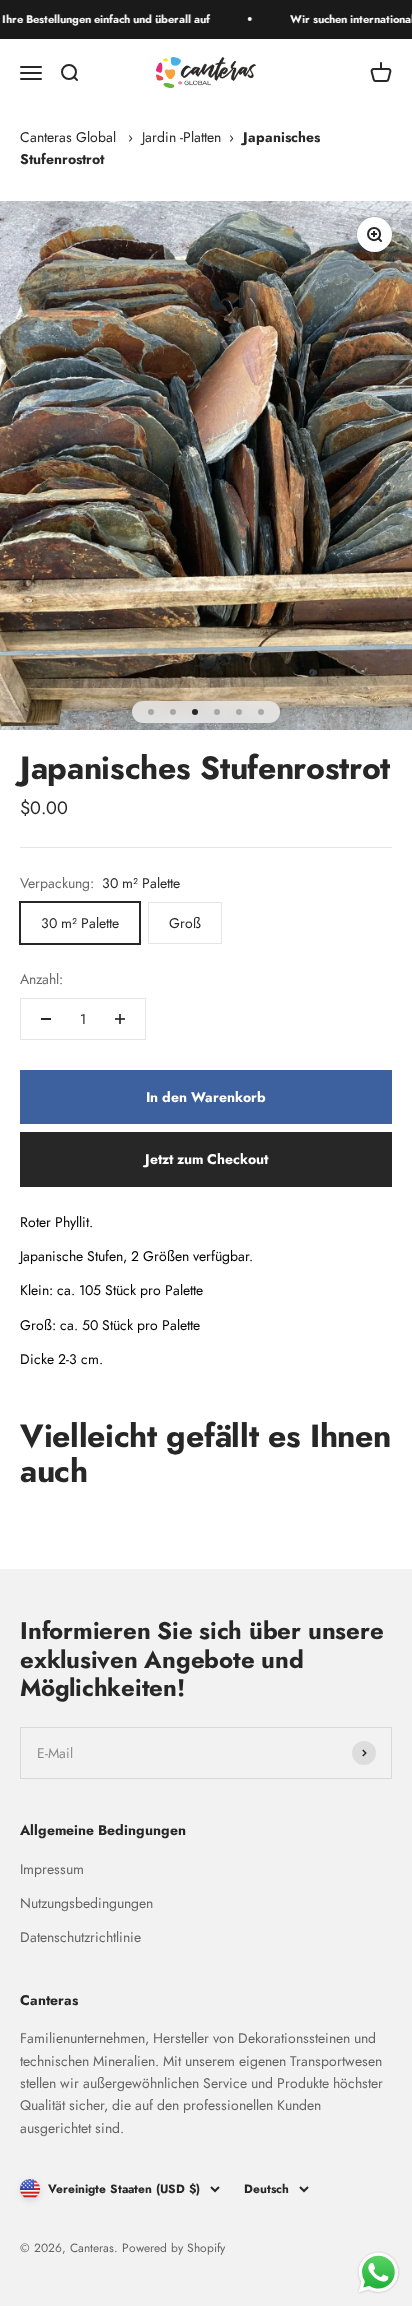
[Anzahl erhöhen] (120, 1019)
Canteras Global (68, 137)
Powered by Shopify (173, 2248)
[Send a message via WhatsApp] (378, 2272)
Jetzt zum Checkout (206, 1159)
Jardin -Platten (181, 137)
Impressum (52, 1869)
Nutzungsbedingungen (86, 1903)
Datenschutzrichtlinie (80, 1937)
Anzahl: (41, 979)
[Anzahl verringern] (46, 1019)
